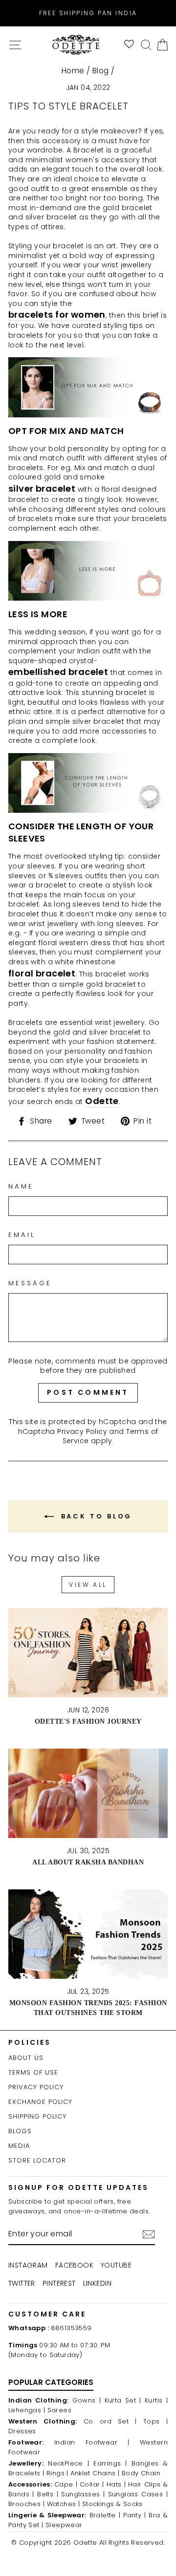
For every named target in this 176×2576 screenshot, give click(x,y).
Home (73, 71)
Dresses (22, 2431)
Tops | (155, 2421)
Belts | (48, 2494)
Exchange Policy (40, 2102)
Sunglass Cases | (138, 2494)
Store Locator (37, 2160)
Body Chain (141, 2473)
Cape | (66, 2484)
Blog (101, 71)
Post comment (88, 1392)
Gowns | (87, 2400)
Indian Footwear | (92, 2442)
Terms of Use (33, 2072)
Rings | (57, 2473)
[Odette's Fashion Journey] (88, 1653)
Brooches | (26, 2504)
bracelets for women (57, 314)
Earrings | (110, 2463)
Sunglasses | (83, 2494)
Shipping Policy (37, 2116)
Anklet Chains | (95, 2473)
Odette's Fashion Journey (88, 1721)
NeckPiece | (68, 2463)
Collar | (92, 2484)
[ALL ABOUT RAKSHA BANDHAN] (88, 1793)
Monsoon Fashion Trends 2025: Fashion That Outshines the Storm (88, 2007)
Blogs (20, 2131)
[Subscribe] (149, 2234)
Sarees (59, 2410)
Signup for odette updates (78, 2187)
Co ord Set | (110, 2421)
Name (21, 1187)
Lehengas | (27, 2410)
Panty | (134, 2515)
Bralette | (105, 2515)
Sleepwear (64, 2525)
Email (22, 1235)
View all (88, 1585)
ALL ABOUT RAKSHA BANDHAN (88, 1862)
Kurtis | (156, 2400)
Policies (30, 2042)
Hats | (116, 2484)
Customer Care (47, 2314)
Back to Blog (95, 1516)
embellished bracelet (58, 672)
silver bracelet (42, 488)
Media (19, 2146)
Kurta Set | (123, 2400)
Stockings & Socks (112, 2504)
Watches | (64, 2504)
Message (30, 1283)
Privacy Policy (82, 1431)
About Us (26, 2058)
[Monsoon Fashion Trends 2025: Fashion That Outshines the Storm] (88, 1934)
